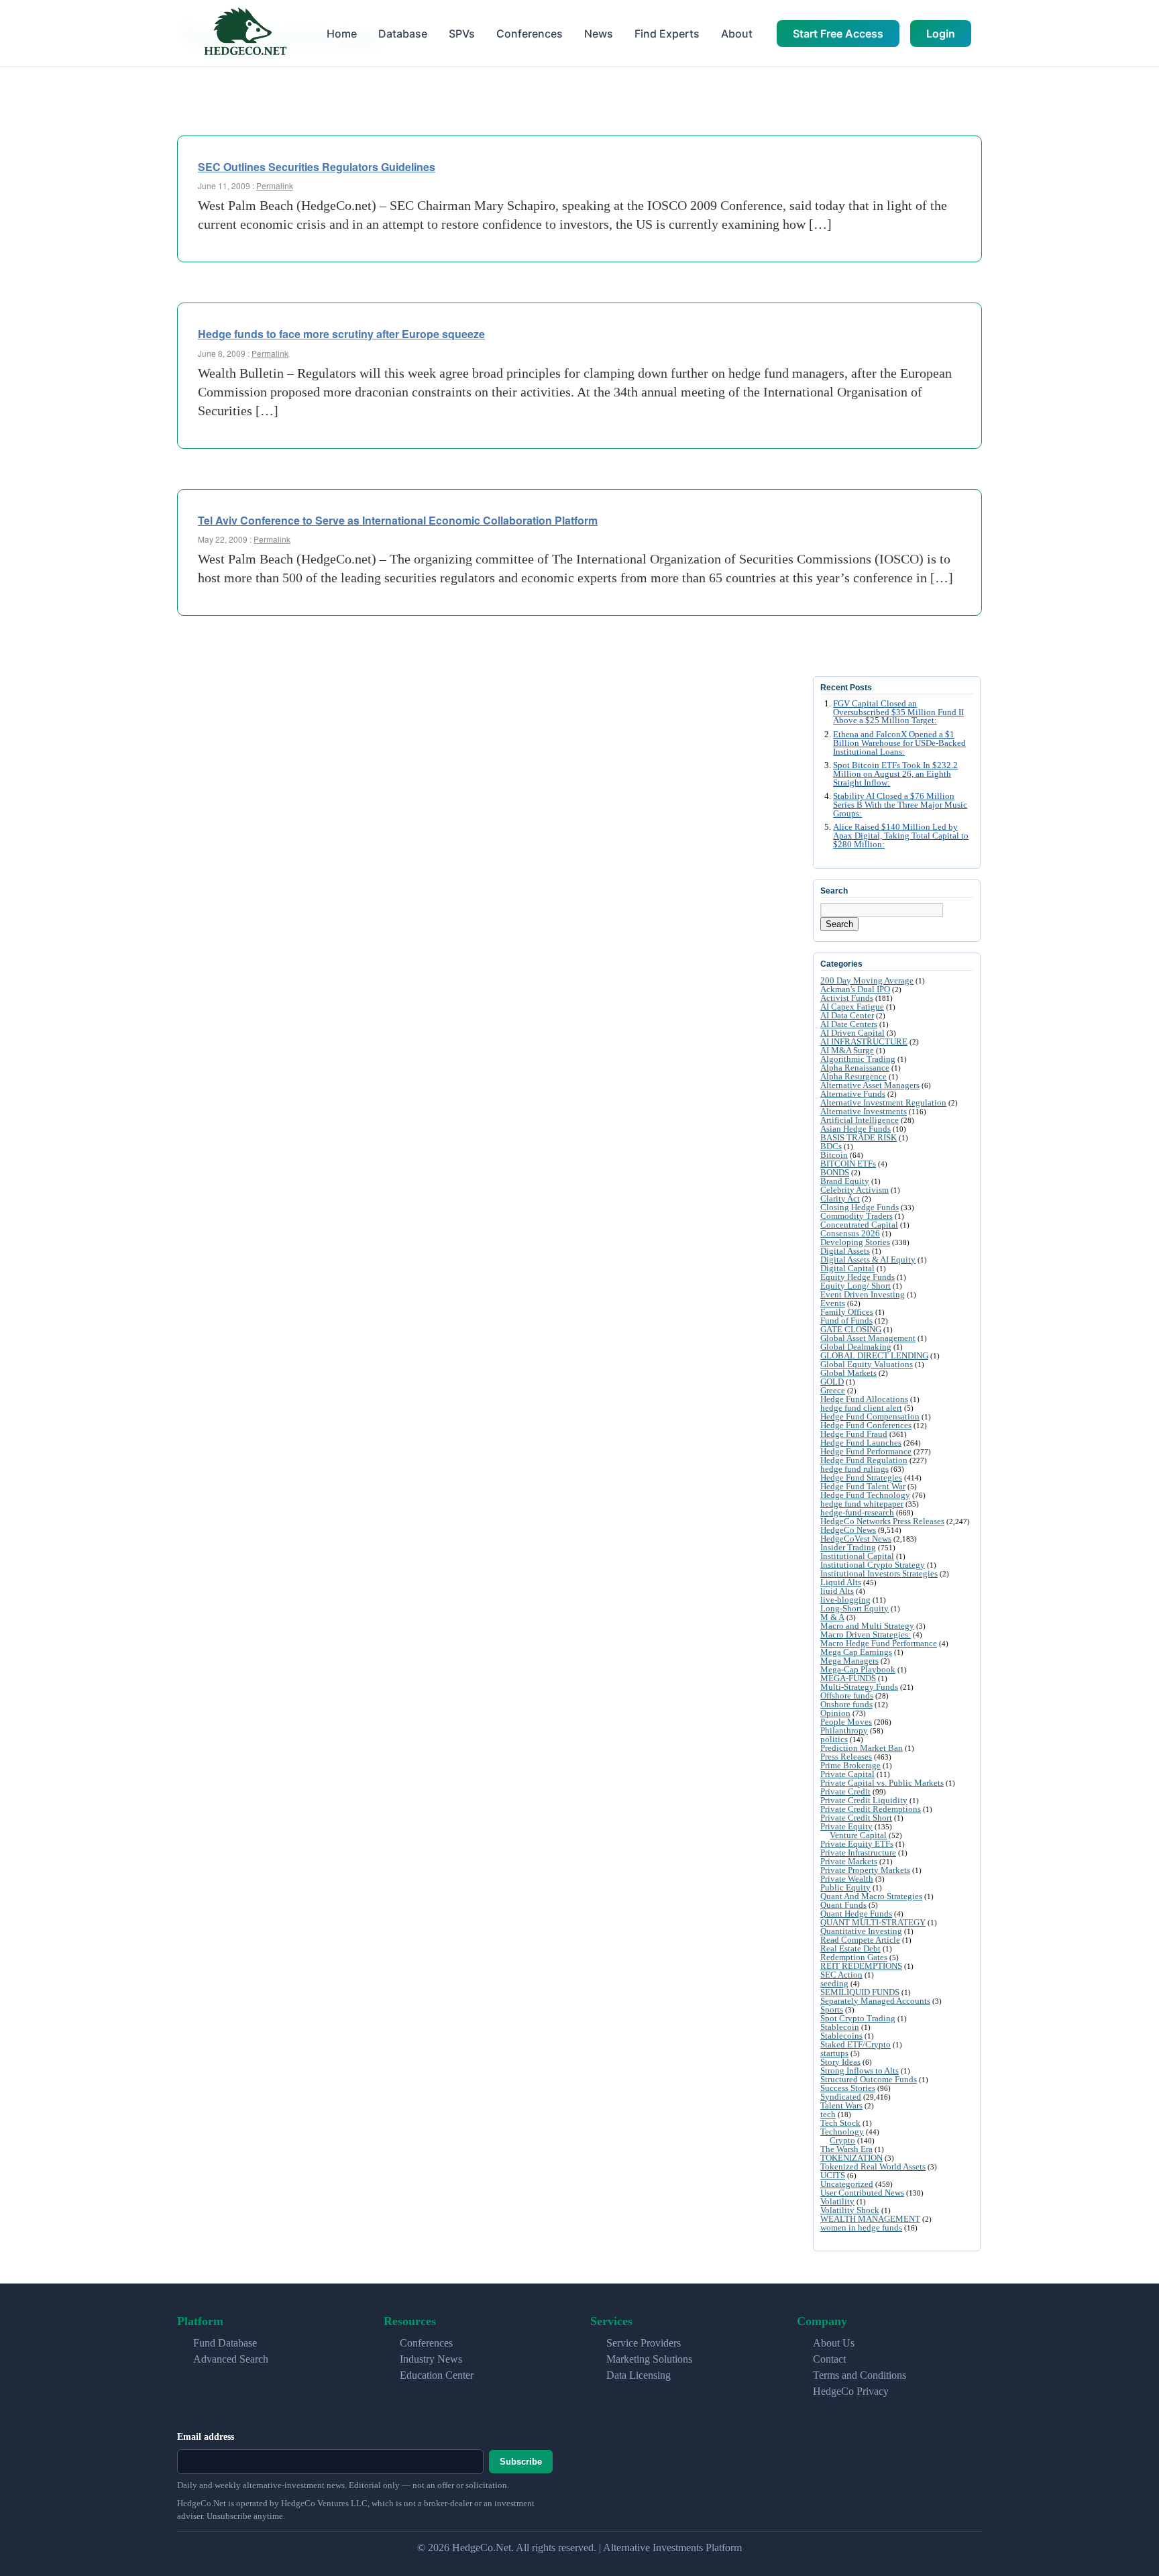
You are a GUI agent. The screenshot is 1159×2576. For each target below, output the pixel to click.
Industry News (431, 2359)
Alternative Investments (864, 1111)
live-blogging (845, 1600)
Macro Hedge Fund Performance (879, 1643)
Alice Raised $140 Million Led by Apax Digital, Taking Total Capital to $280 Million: (901, 836)
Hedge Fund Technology (865, 1495)
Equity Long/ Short (856, 1286)
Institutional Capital (857, 1556)
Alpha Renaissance (855, 1068)
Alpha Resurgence (853, 1076)
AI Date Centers (849, 1024)
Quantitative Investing (861, 1931)
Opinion (835, 1713)
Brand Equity (845, 1181)
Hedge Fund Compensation (870, 1416)
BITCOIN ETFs (848, 1164)
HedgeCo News (848, 1530)
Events (833, 1303)
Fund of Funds (846, 1321)
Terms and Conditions (860, 2375)
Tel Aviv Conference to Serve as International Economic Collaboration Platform (398, 520)
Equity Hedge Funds (858, 1277)
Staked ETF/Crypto (856, 2044)
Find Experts (667, 34)
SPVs (462, 34)
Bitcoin (834, 1155)
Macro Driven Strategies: (866, 1634)
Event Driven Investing (863, 1294)
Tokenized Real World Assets (873, 2166)
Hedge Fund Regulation (864, 1460)
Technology (842, 2132)
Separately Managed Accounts (875, 2001)
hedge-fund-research (857, 1512)
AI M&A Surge (847, 1050)
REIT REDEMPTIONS (861, 1966)
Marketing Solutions (649, 2359)
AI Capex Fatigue (852, 1007)
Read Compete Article (860, 1940)
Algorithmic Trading (858, 1059)
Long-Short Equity (854, 1608)
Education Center (437, 2375)
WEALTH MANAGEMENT (870, 2219)
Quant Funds (843, 1905)
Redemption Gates (854, 1957)
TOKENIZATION (851, 2158)
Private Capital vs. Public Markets (882, 1783)
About (737, 34)
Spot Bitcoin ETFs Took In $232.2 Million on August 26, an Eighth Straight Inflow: (895, 774)
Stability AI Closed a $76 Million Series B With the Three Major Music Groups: (900, 805)
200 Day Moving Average (867, 980)
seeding (834, 1983)
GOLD (832, 1382)
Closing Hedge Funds (860, 1207)
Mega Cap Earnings (856, 1652)
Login (941, 34)
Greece (833, 1390)
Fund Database (225, 2343)
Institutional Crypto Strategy (873, 1565)
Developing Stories (855, 1242)
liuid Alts (837, 1591)
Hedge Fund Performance (866, 1451)
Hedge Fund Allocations (864, 1399)
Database (403, 34)
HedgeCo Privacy (851, 2391)
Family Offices (847, 1312)
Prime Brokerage (850, 1765)
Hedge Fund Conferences (866, 1425)
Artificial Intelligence (860, 1120)
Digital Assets (845, 1251)
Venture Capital (858, 1835)
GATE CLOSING (851, 1329)
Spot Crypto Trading (858, 2018)
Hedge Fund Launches (861, 1443)
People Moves (846, 1722)
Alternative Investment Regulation (883, 1103)
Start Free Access (838, 34)
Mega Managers (849, 1661)
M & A (832, 1617)
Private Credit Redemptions (871, 1809)
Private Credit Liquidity (864, 1800)
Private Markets (849, 1861)
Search (839, 924)
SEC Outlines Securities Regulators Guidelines (317, 167)
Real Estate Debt (850, 1948)
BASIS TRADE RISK (859, 1137)
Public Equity (845, 1887)
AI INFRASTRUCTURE (864, 1041)
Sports (832, 2009)
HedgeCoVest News (856, 1539)
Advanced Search (231, 2359)
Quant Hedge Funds (856, 1914)
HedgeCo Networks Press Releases (882, 1521)
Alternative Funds (853, 1094)
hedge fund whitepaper (862, 1504)
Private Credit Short (856, 1818)
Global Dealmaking (856, 1347)
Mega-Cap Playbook (858, 1669)
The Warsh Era (846, 2149)
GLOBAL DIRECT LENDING (874, 1355)
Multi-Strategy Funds (859, 1687)
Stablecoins (841, 2036)
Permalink (275, 185)
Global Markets (848, 1373)
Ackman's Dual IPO (855, 989)
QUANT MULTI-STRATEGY (873, 1922)
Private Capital (847, 1774)
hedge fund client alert (861, 1408)
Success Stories (848, 2088)
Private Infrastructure (858, 1853)
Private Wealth (847, 1879)
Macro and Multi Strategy (867, 1626)
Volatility (837, 2201)
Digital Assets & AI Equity (868, 1259)
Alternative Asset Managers (870, 1085)
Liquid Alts (841, 1582)
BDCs (831, 1146)
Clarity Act (840, 1198)
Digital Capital (847, 1268)
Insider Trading (848, 1547)
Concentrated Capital (859, 1225)
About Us (834, 2343)
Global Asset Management (868, 1338)
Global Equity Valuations (867, 1364)
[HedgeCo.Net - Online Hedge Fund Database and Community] (245, 33)
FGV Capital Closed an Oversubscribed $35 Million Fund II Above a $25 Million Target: (898, 712)
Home (342, 34)
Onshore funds (846, 1704)
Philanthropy (844, 1730)
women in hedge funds (861, 2228)
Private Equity (846, 1826)
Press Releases (846, 1757)
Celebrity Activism (854, 1190)
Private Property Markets (865, 1870)
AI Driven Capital (852, 1033)
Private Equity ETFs (857, 1844)
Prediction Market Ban (862, 1748)
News (599, 34)
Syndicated (841, 2097)
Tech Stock (840, 2123)
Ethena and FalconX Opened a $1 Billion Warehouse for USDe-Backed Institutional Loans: (899, 743)
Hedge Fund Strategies (861, 1478)
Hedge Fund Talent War (863, 1486)
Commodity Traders (857, 1216)
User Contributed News (862, 2193)
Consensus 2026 (850, 1233)
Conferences (530, 34)
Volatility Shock (850, 2210)
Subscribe (521, 2462)
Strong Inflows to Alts (860, 2071)
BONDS (835, 1172)
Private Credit (845, 1791)
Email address (206, 2437)
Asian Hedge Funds (856, 1129)
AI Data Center (847, 1015)
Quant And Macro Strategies (871, 1896)
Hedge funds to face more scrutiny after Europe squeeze (341, 334)
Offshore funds (847, 1696)
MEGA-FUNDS (848, 1678)
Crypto (842, 2140)
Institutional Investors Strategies (879, 1573)
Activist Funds (847, 998)
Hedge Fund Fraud (854, 1434)
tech (828, 2114)
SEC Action (841, 1975)
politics (834, 1739)
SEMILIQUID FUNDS (860, 1992)
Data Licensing (639, 2375)
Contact (829, 2359)
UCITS (833, 2175)
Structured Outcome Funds (869, 2079)
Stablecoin (840, 2027)
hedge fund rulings (854, 1469)
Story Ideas (840, 2062)
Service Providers (644, 2343)
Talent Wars (841, 2105)
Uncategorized (847, 2184)
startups (834, 2053)
